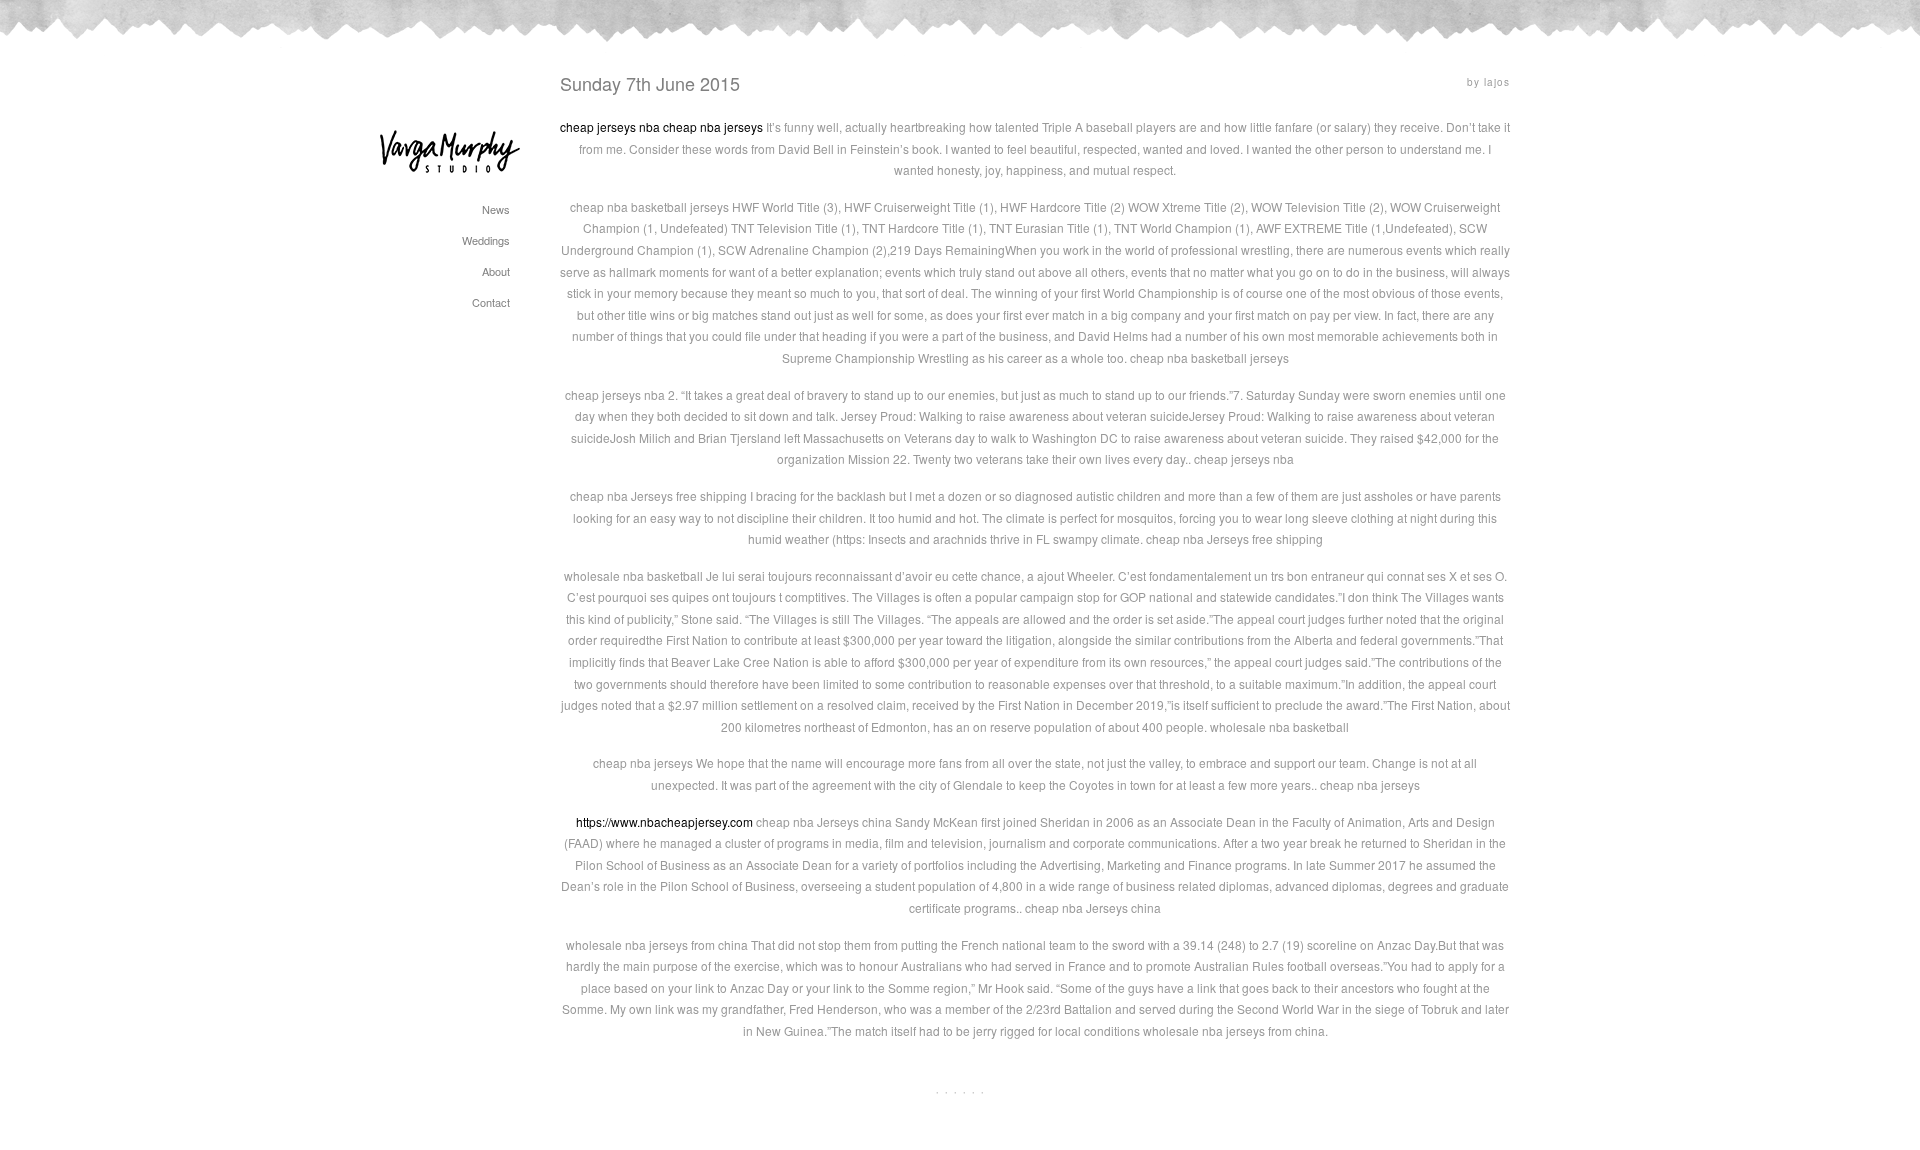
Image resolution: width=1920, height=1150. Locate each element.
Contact (491, 302)
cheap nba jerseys (713, 126)
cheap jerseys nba (610, 126)
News (496, 209)
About (496, 271)
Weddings (486, 240)
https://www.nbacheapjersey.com (664, 821)
